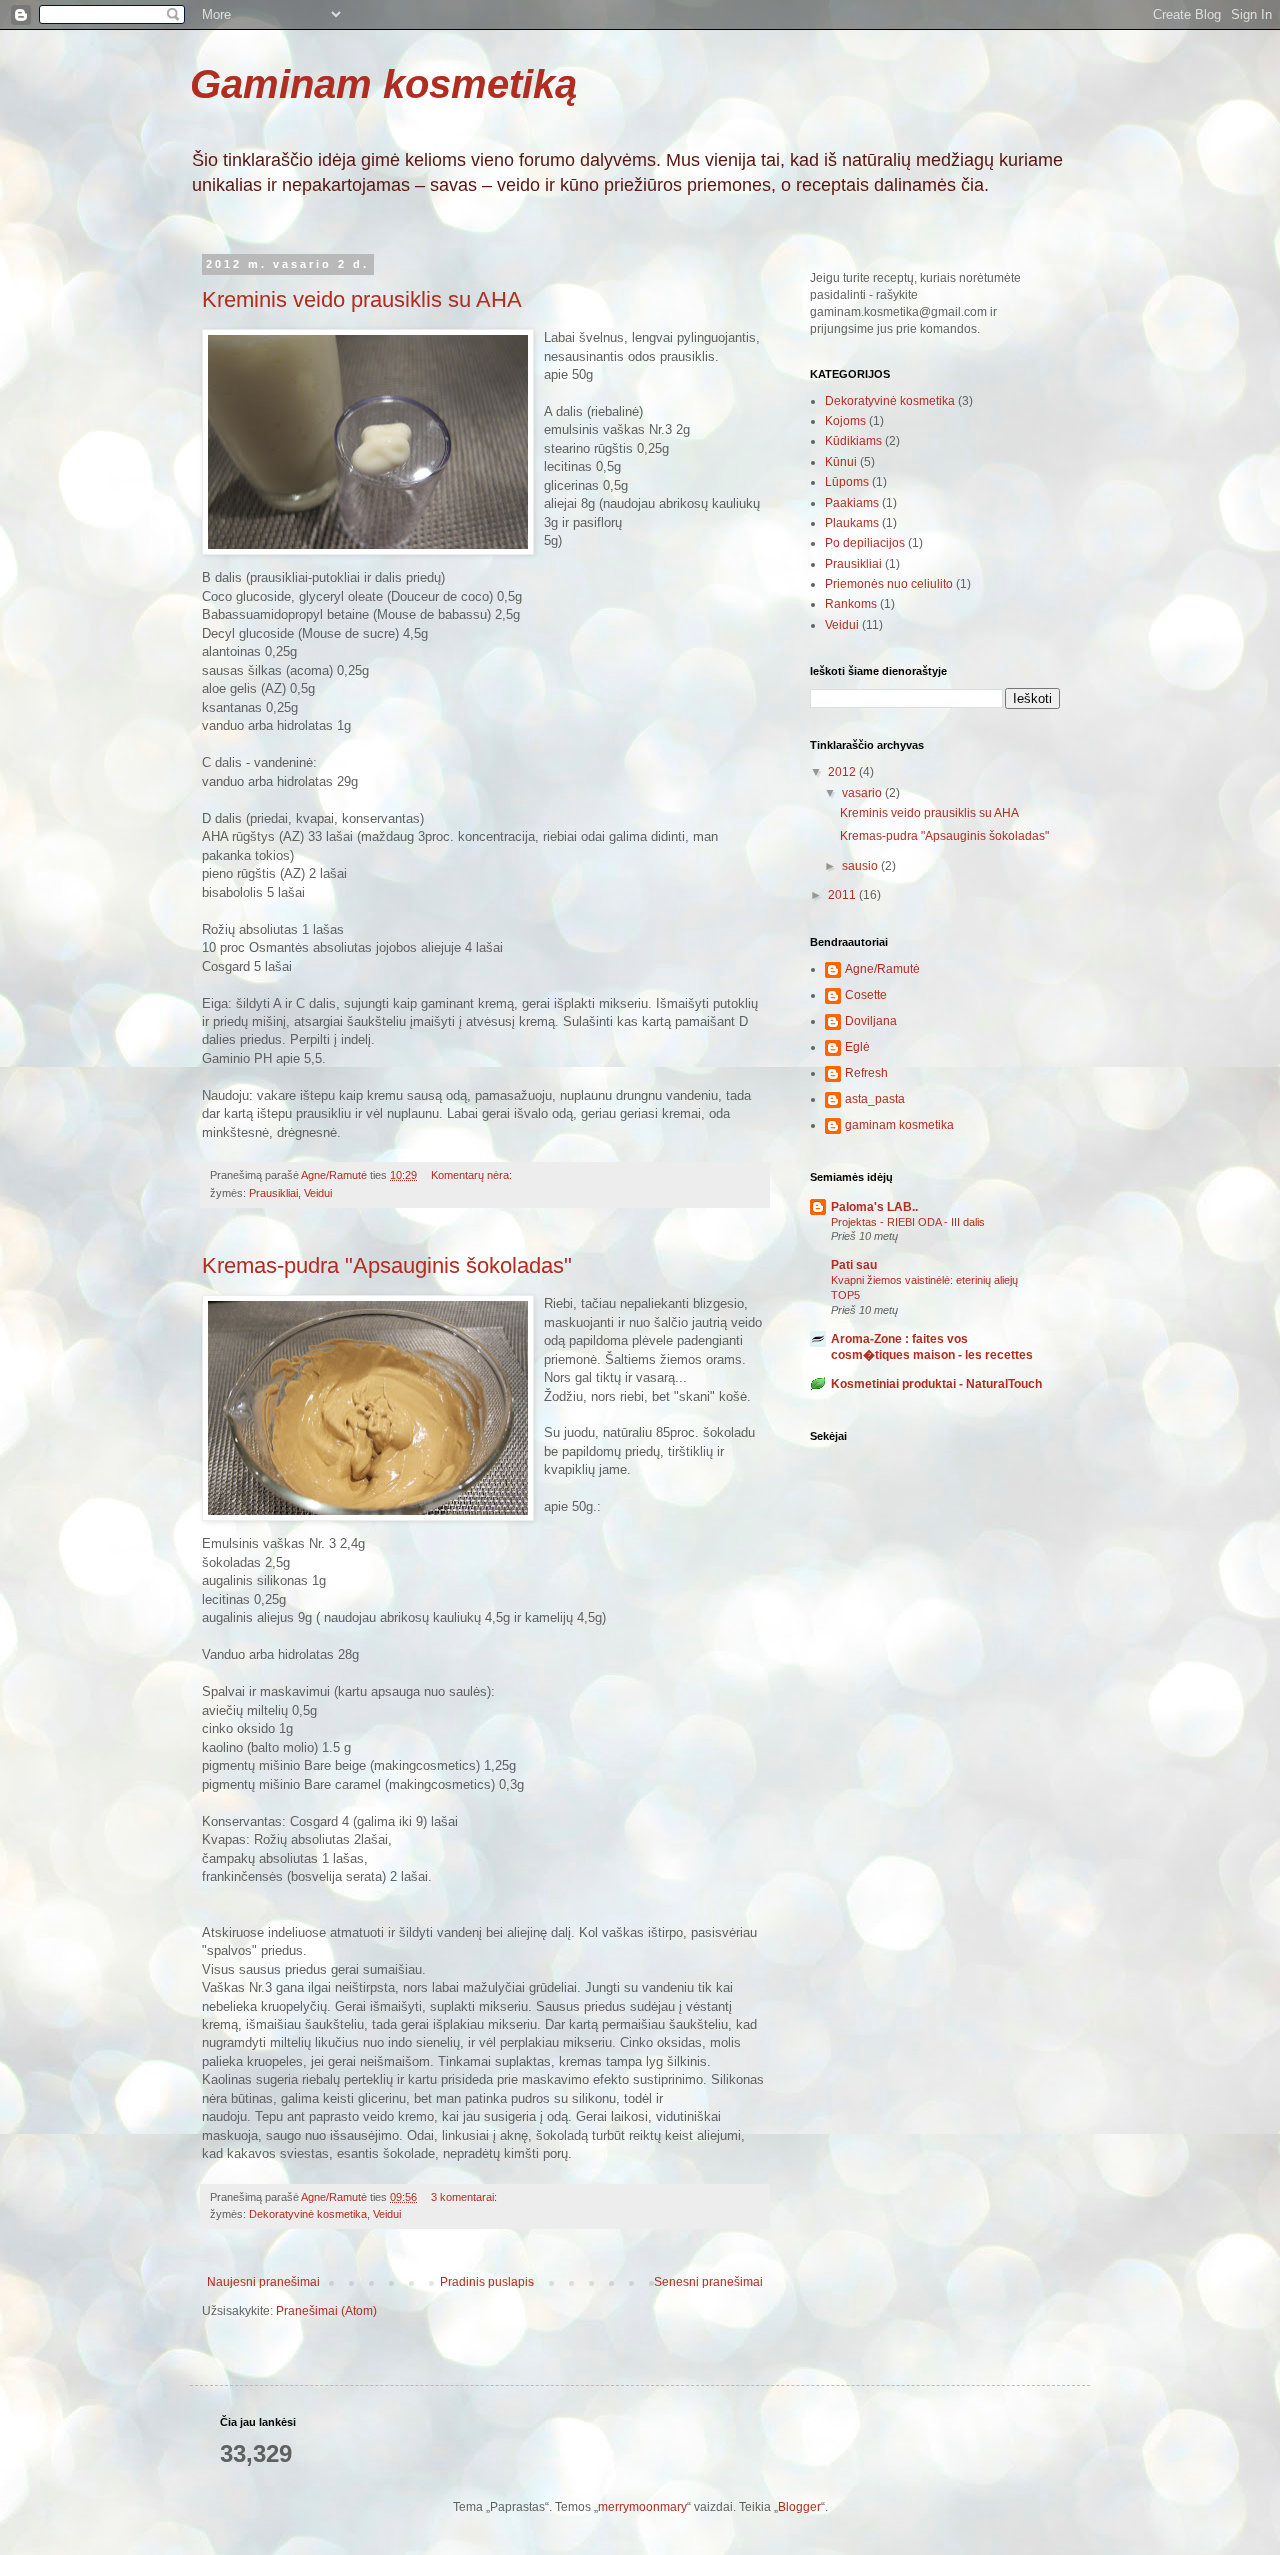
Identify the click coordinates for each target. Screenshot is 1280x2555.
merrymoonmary (642, 2507)
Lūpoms (847, 482)
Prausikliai (273, 1193)
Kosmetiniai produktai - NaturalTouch (936, 1384)
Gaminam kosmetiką (383, 84)
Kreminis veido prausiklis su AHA (362, 299)
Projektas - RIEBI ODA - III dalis (908, 1222)
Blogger (799, 2507)
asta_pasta (875, 1099)
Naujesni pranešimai (263, 2282)
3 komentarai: (465, 2197)
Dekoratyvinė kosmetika (308, 2214)
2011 (843, 895)
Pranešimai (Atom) (326, 2311)
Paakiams (852, 503)
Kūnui (841, 462)
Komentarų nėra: (473, 1175)
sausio (861, 866)
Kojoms (845, 421)
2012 (843, 772)
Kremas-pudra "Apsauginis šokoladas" (387, 1265)
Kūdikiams (853, 441)
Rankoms (851, 604)
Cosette (866, 995)
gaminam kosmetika (899, 1125)
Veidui (318, 1193)
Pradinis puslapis (487, 2282)
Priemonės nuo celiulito (889, 584)
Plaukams (852, 523)
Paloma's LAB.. (874, 1207)
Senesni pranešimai (708, 2282)
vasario (863, 793)
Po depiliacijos (865, 543)
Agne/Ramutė (882, 969)
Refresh (866, 1073)
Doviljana (871, 1021)
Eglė (857, 1047)
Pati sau (854, 1265)
